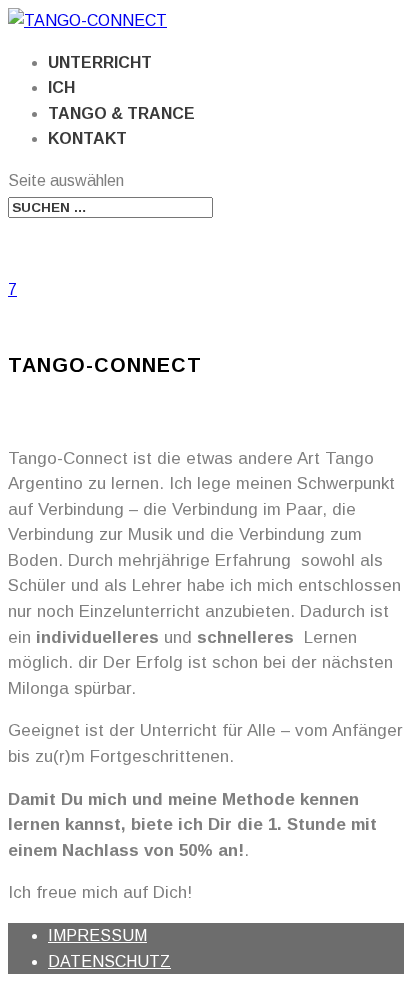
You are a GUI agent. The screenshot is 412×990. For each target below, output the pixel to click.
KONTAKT (87, 138)
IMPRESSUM (97, 935)
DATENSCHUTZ (109, 961)
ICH (61, 87)
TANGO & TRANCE (121, 113)
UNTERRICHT (100, 62)
